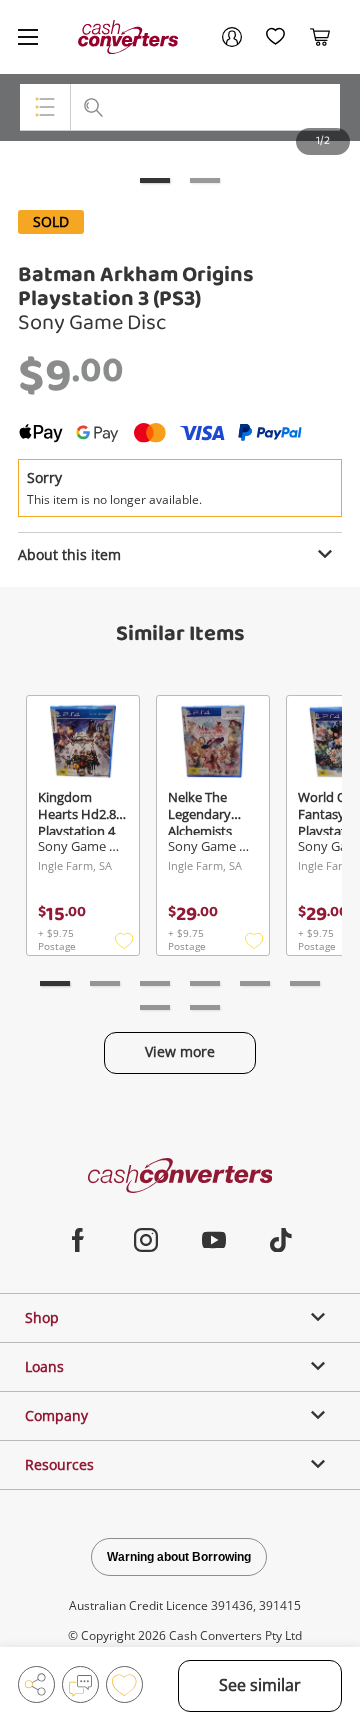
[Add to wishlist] (124, 1684)
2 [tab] (205, 180)
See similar (260, 1685)
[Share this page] (36, 1684)
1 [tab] (155, 180)
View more (180, 1051)
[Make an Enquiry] (80, 1684)
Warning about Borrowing (179, 1557)
